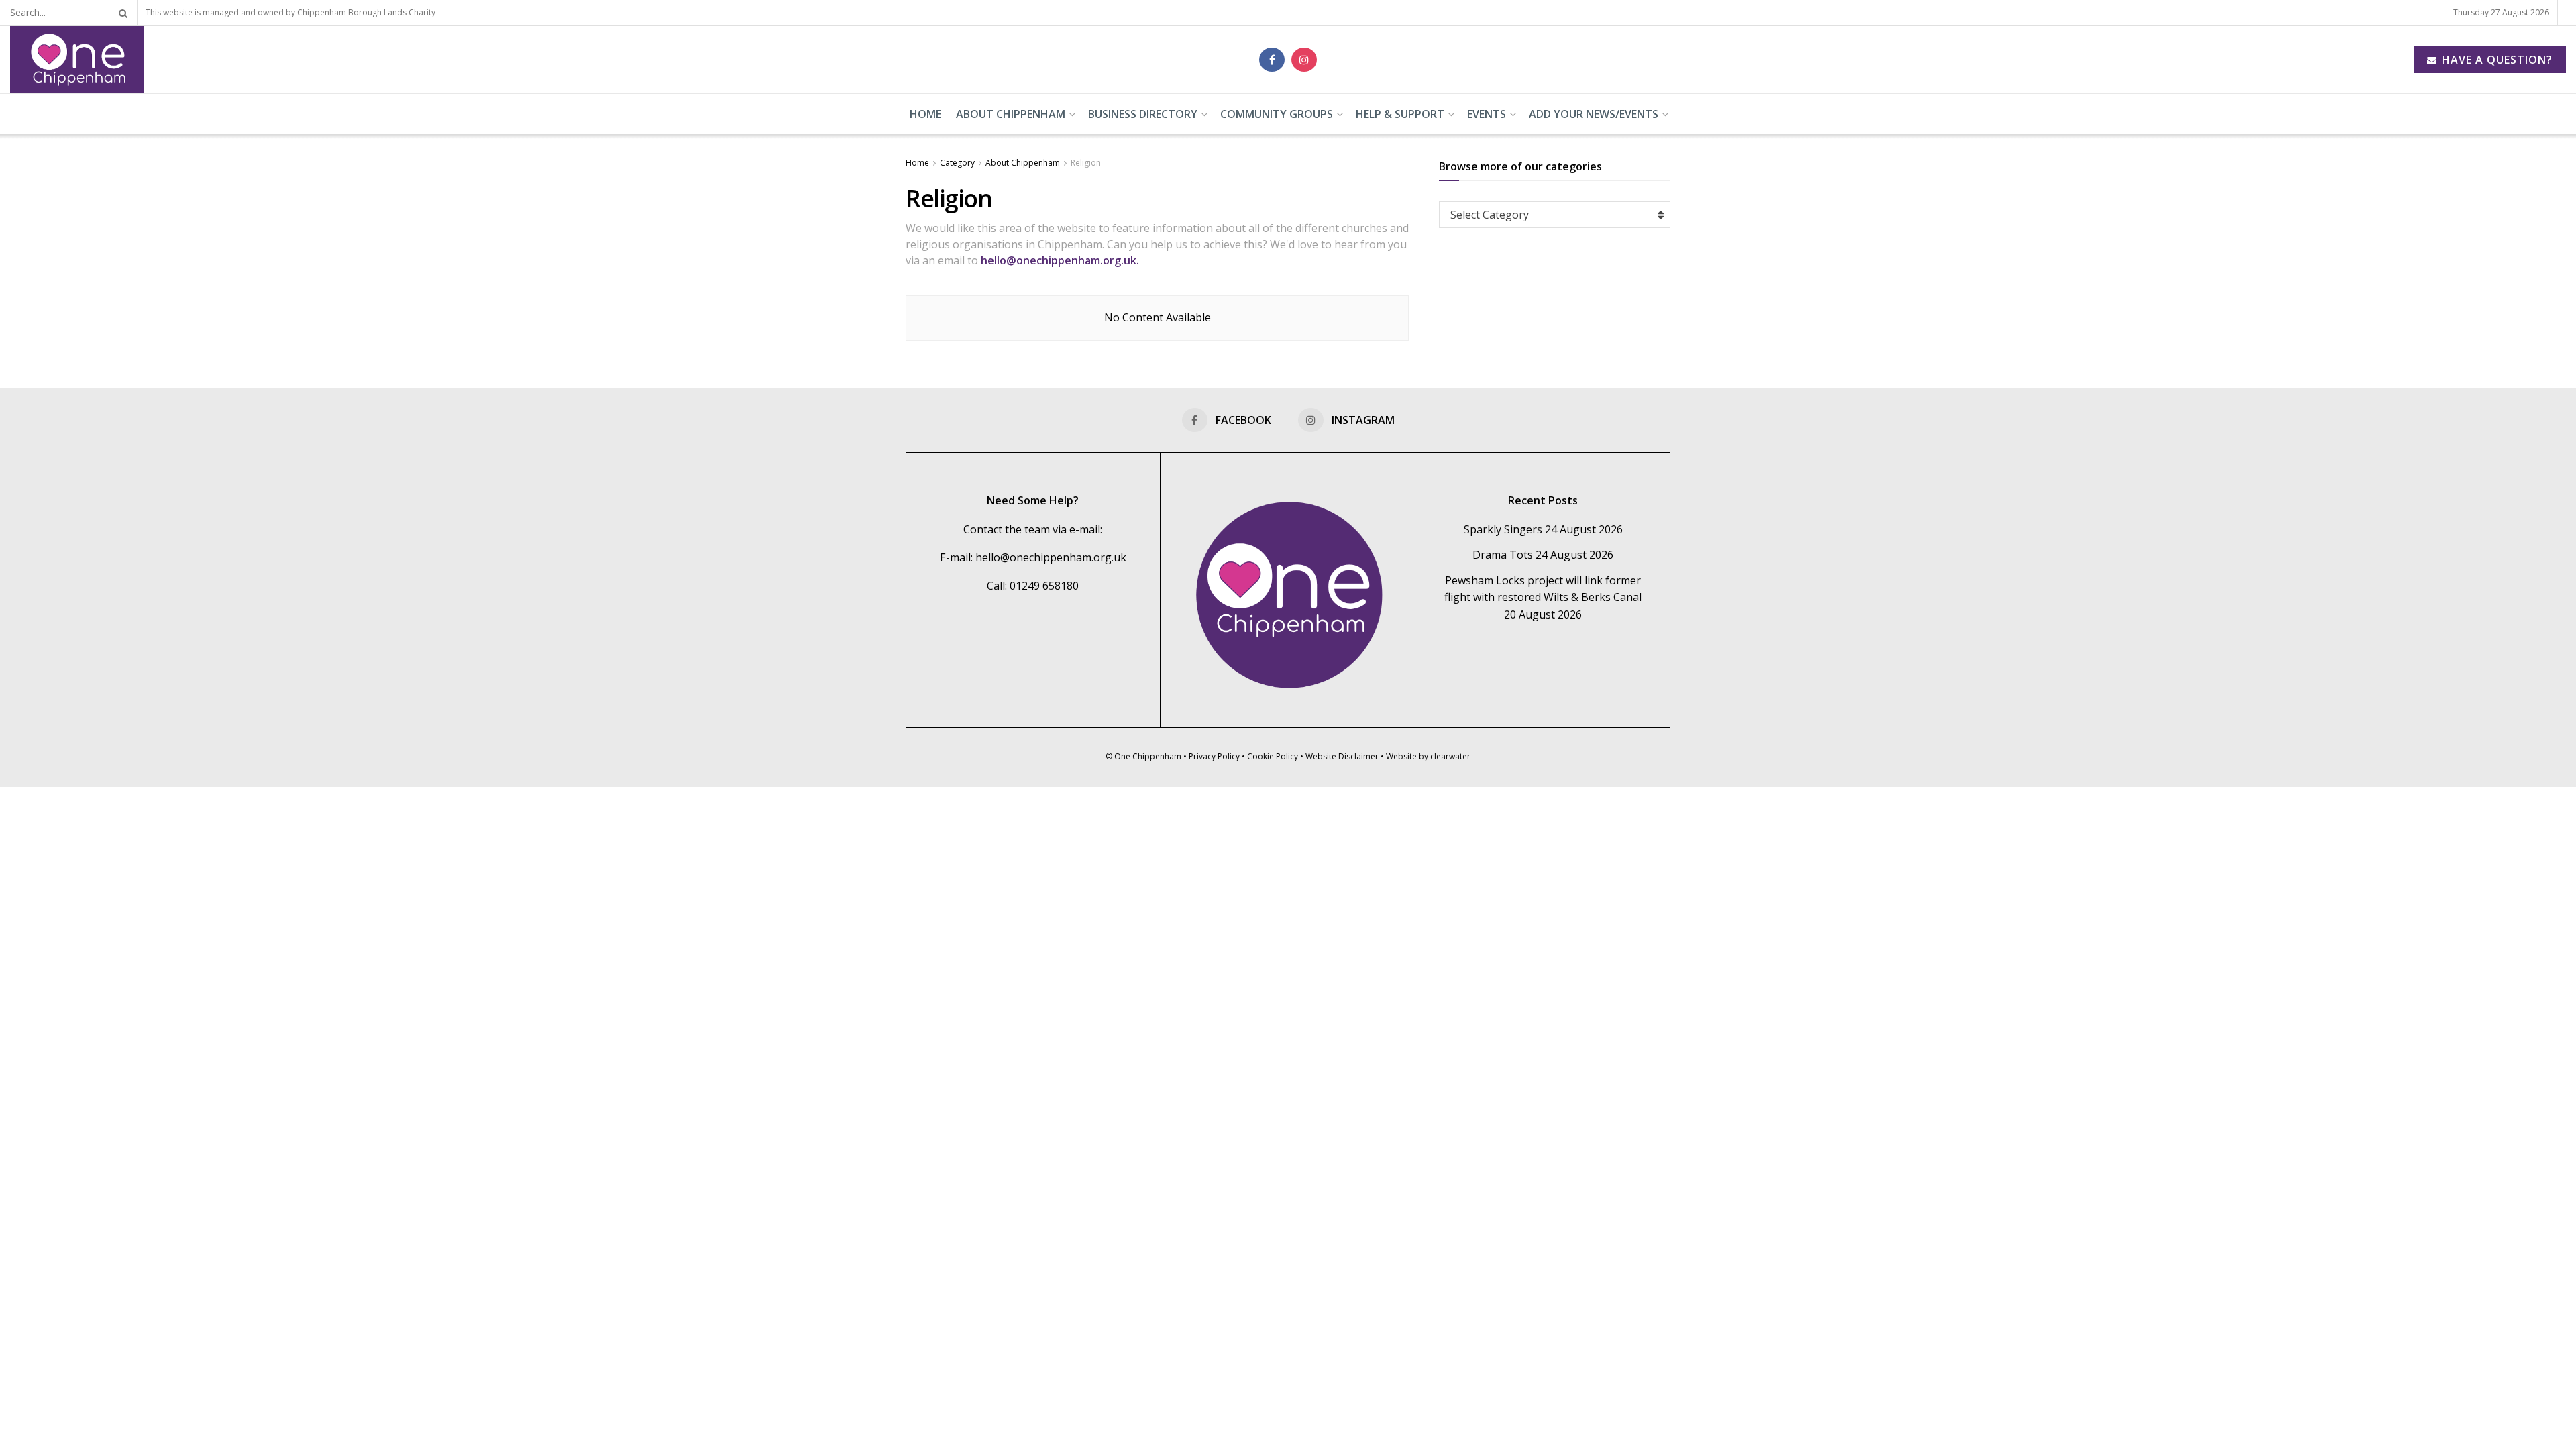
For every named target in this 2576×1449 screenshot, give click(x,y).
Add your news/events (1594, 114)
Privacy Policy (1214, 756)
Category (957, 163)
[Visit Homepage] (77, 60)
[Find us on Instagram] (1304, 60)
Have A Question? (2495, 60)
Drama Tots (1503, 555)
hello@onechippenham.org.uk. (1061, 260)
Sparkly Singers (1503, 529)
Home (925, 114)
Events (1487, 114)
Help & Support (1400, 114)
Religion (1086, 163)
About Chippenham (1011, 114)
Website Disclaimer (1342, 756)
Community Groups (1277, 114)
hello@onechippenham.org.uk (1051, 557)
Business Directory (1143, 114)
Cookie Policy (1273, 756)
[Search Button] (121, 13)
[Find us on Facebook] (1272, 60)
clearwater (1450, 756)
